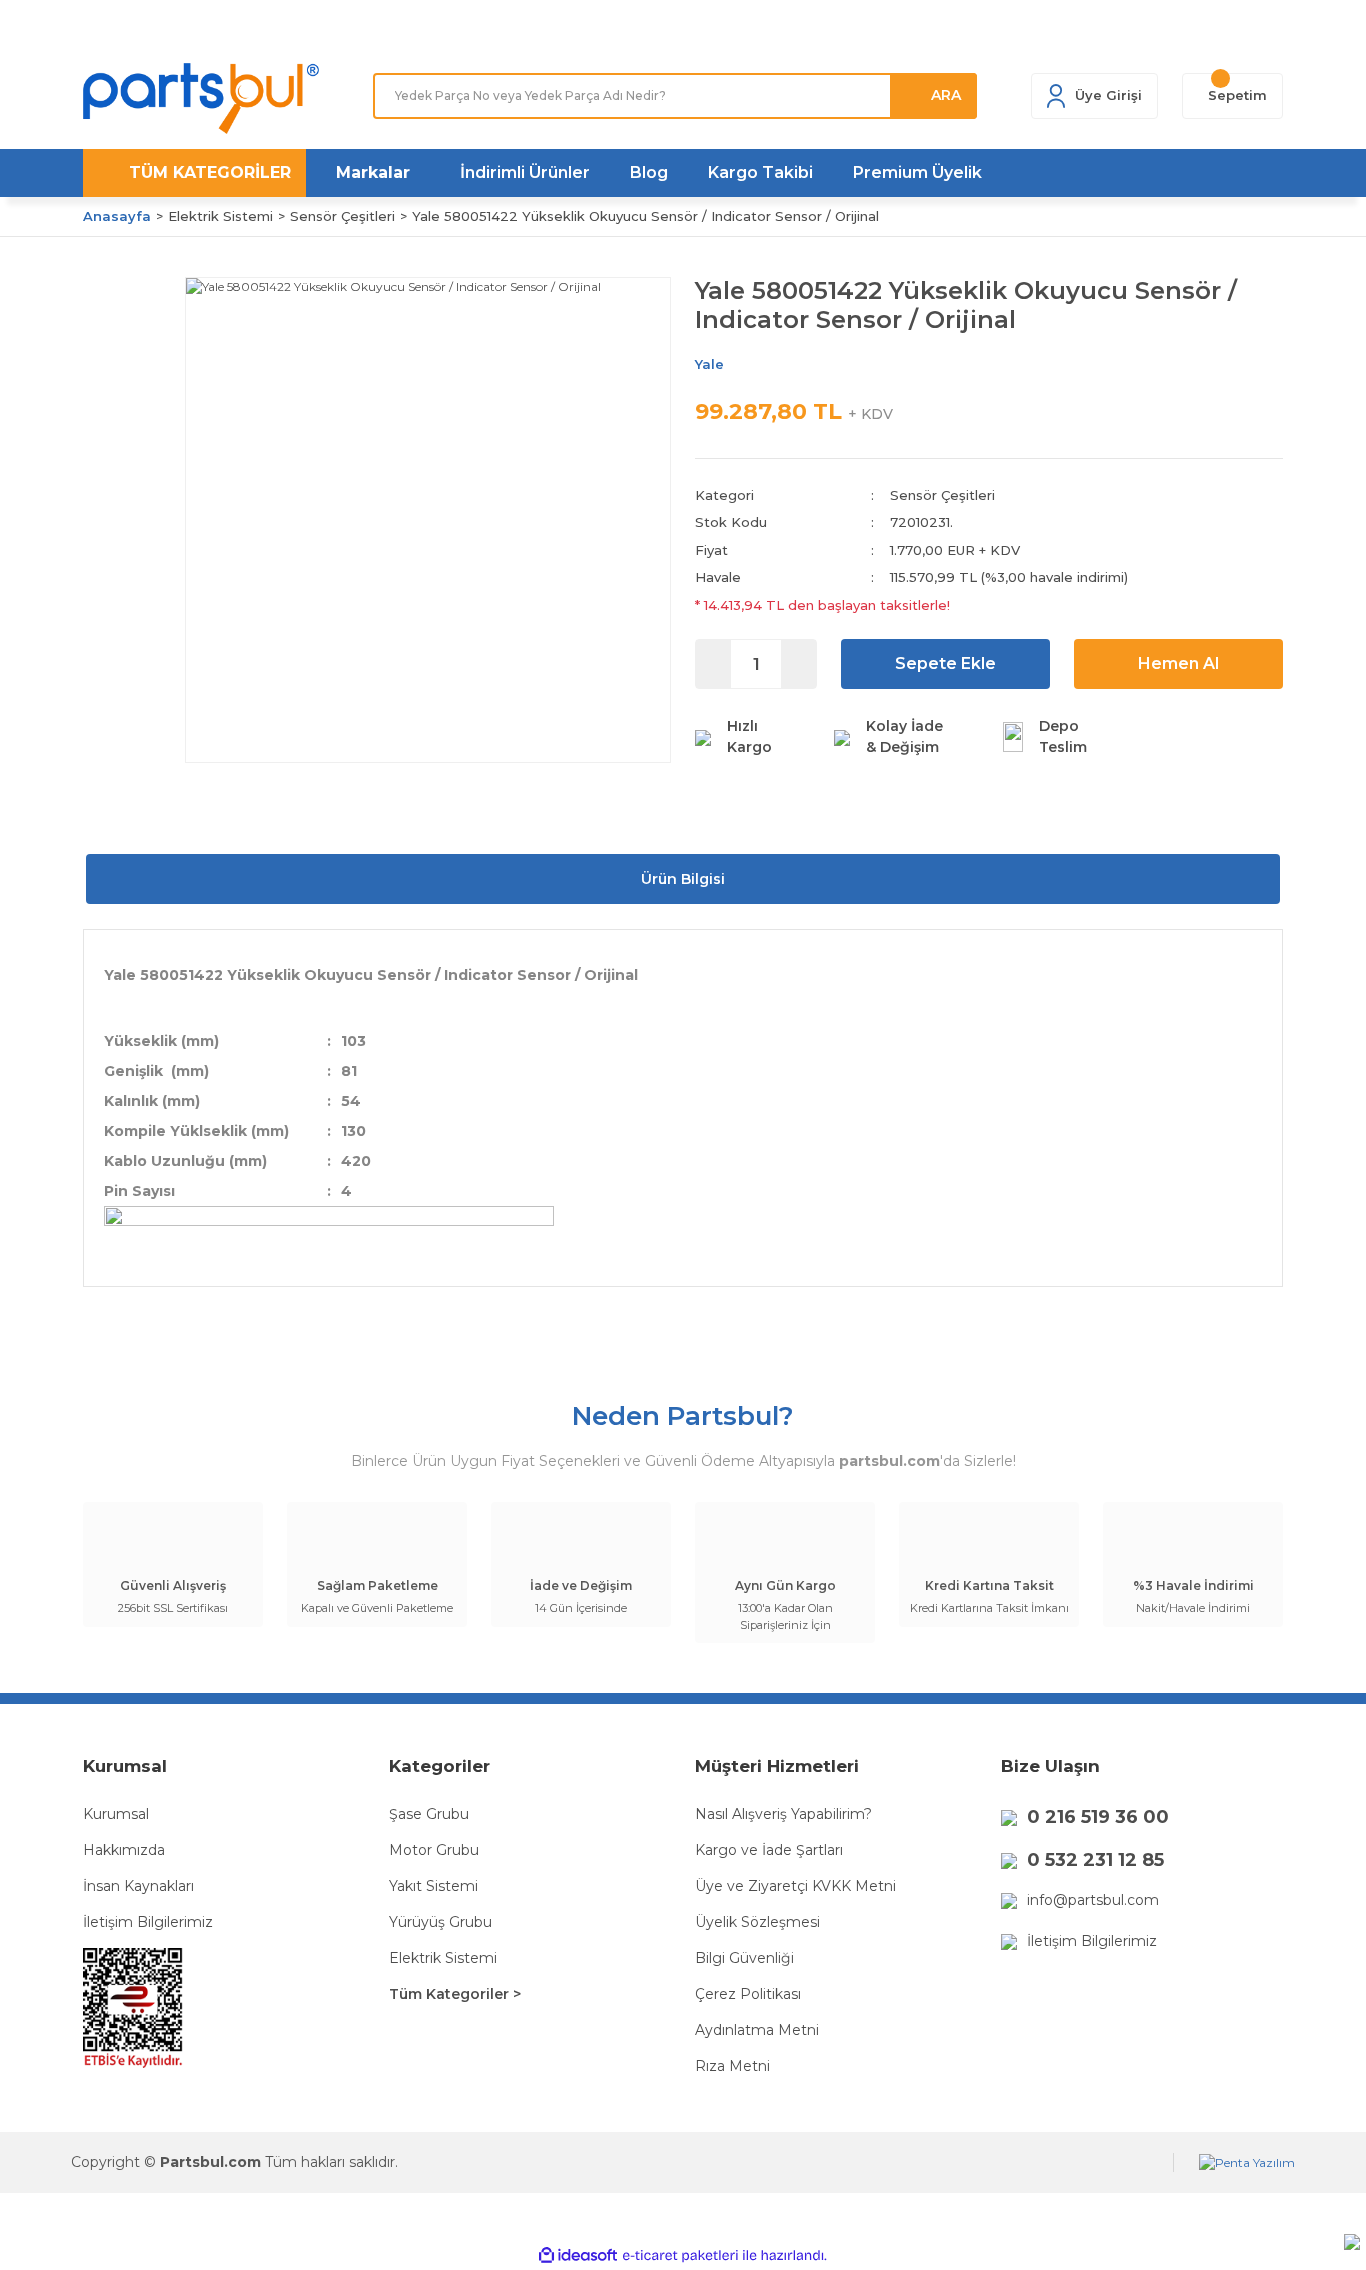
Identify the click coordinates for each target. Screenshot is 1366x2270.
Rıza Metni (732, 2066)
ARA (946, 95)
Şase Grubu (429, 1814)
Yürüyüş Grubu (440, 1922)
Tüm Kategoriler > (455, 1994)
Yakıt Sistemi (433, 1886)
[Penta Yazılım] (1247, 2162)
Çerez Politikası (748, 1994)
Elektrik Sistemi (443, 1958)
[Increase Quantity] (798, 664)
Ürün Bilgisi (683, 879)
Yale (709, 364)
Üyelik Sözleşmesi (757, 1922)
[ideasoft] (578, 2255)
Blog (649, 172)
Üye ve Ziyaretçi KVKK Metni (795, 1886)
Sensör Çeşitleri (942, 495)
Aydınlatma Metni (757, 2030)
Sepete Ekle (945, 663)
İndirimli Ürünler (525, 172)
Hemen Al (1178, 663)
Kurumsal (116, 1814)
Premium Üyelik (917, 172)
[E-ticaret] (680, 2255)
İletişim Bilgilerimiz (148, 1922)
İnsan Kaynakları (138, 1886)
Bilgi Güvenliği (744, 1958)
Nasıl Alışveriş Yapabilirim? (783, 1814)
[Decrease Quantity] (713, 664)
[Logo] (201, 98)
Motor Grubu (434, 1850)
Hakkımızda (124, 1850)
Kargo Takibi (760, 172)
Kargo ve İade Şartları (769, 1850)
